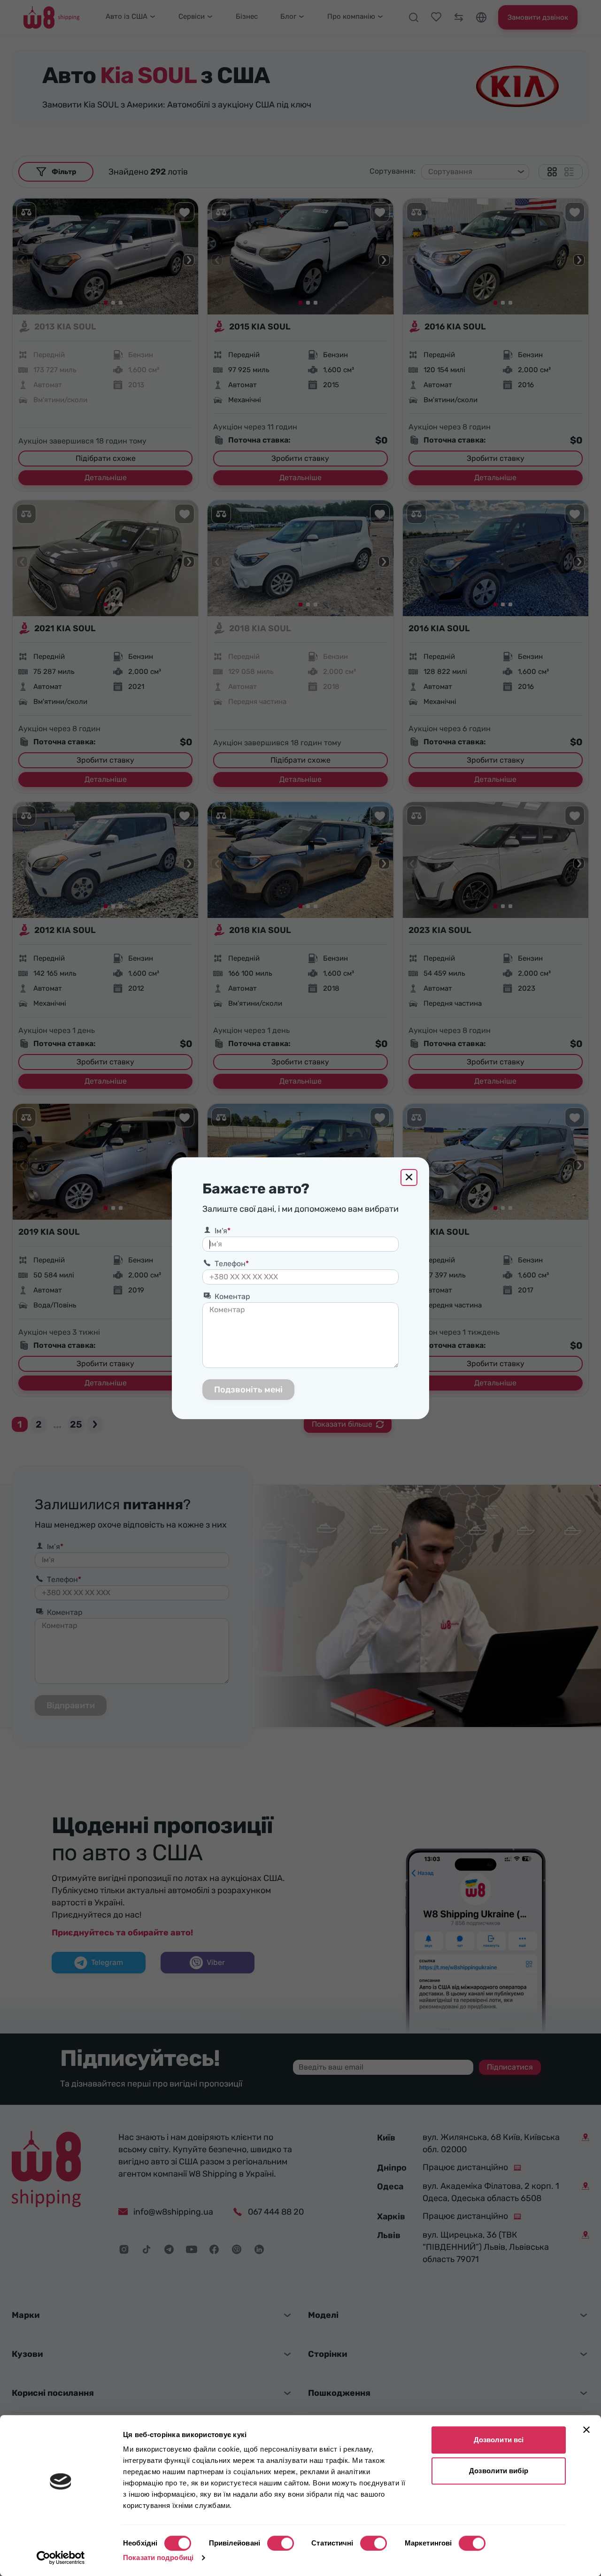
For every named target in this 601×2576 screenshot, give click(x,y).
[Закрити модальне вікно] (409, 1177)
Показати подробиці (158, 2557)
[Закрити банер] (586, 2430)
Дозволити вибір (499, 2471)
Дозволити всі (499, 2440)
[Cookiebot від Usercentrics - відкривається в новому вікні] (61, 2558)
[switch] (281, 2543)
